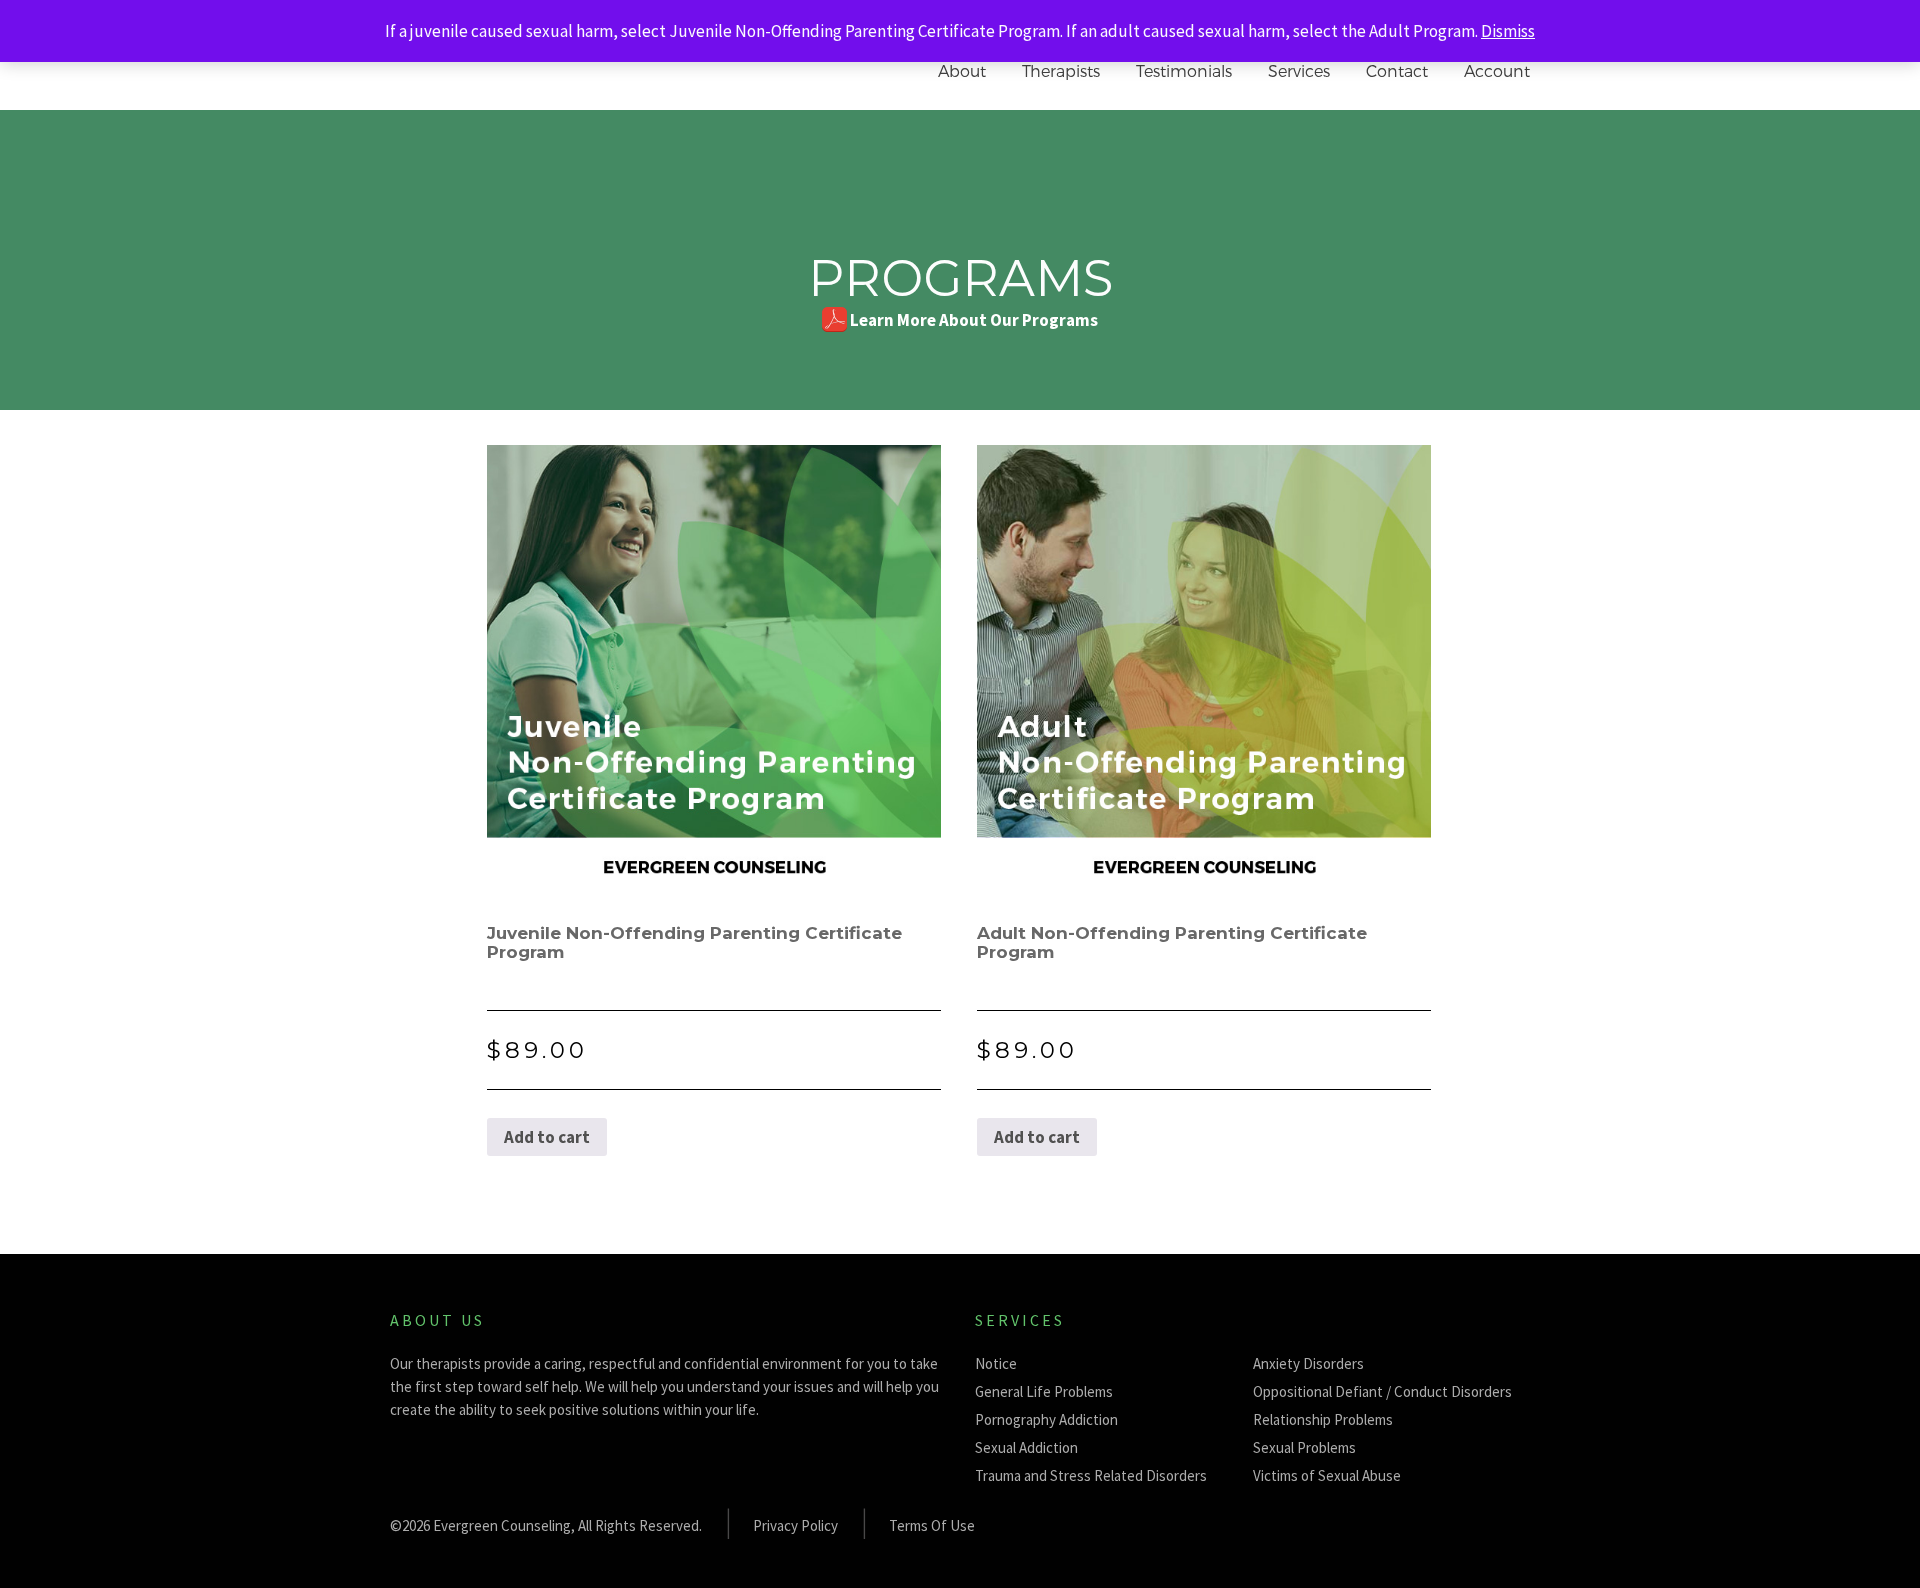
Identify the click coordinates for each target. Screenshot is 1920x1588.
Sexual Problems (1304, 1447)
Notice (996, 1363)
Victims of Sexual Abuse (1327, 1475)
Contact (1397, 70)
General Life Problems (1044, 1391)
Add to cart (547, 1137)
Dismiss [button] (1508, 31)
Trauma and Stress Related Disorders (1091, 1475)
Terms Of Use (932, 1525)
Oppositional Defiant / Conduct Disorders (1382, 1391)
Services (1299, 70)
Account (1497, 70)
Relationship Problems (1323, 1419)
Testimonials (1184, 70)
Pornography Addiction (1046, 1419)
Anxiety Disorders (1308, 1363)
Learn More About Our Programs (974, 320)
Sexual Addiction (1026, 1447)
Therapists (1061, 70)
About (962, 70)
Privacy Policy (795, 1525)
